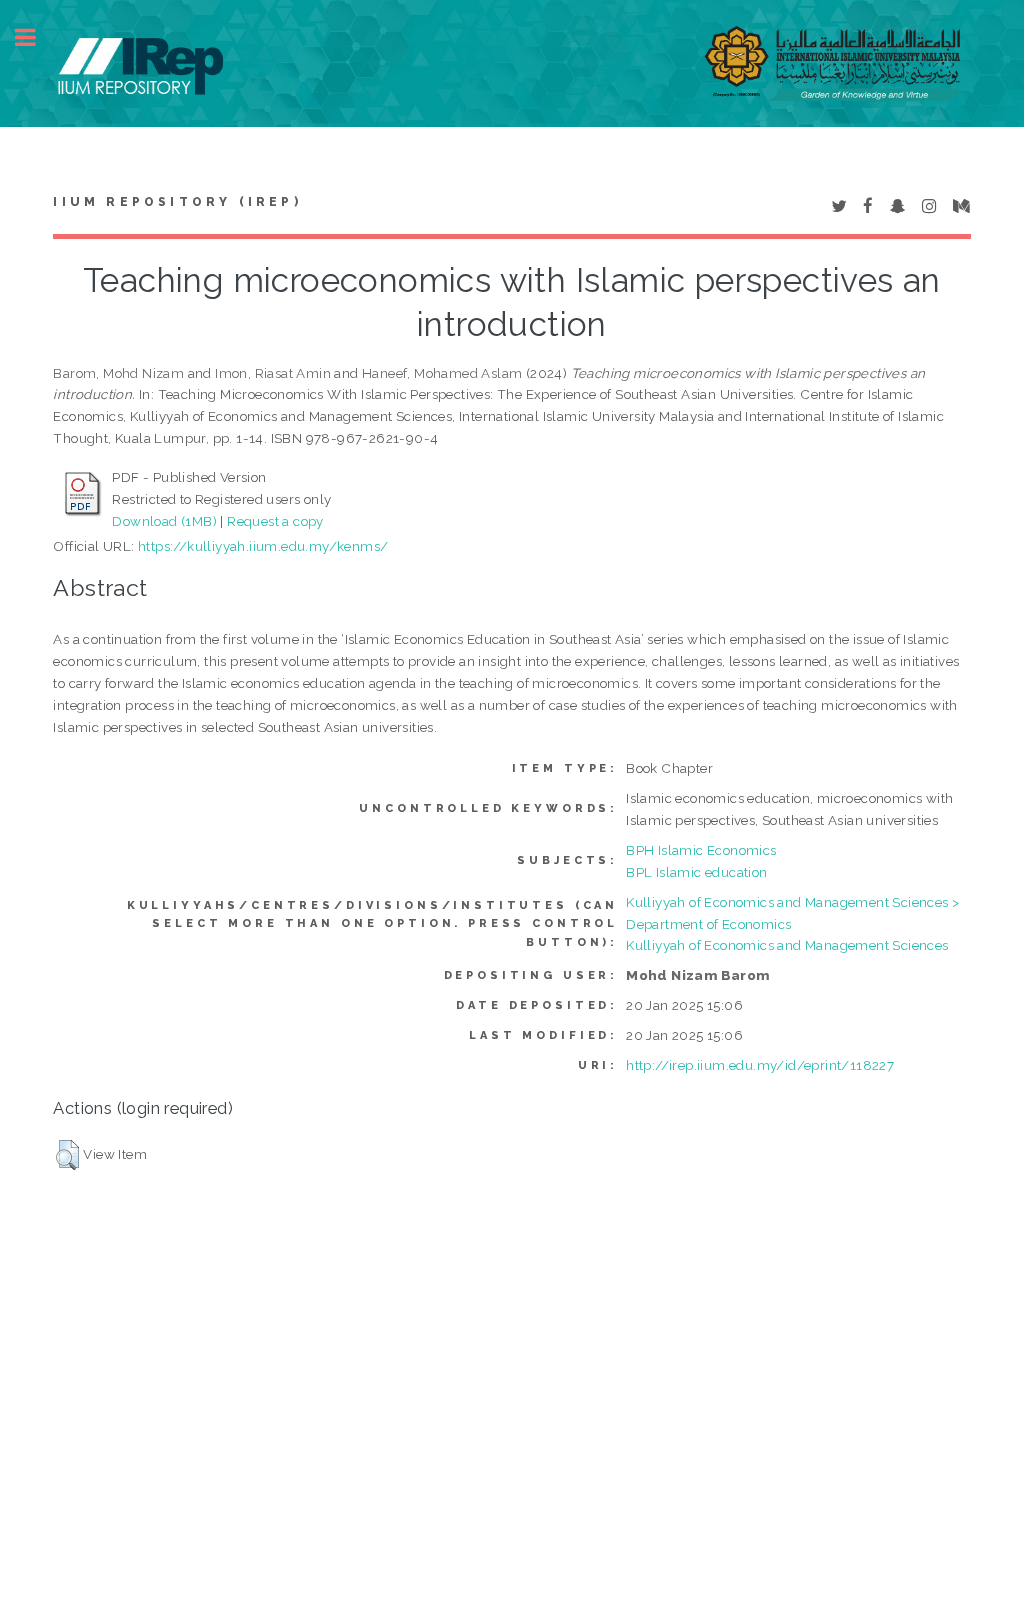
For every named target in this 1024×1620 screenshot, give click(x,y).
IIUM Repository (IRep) (177, 202)
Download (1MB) (164, 521)
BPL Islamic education (696, 872)
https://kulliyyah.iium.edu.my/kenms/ (263, 546)
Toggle (36, 37)
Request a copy (275, 521)
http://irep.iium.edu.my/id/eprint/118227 (760, 1065)
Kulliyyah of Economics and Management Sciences (787, 945)
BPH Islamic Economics (701, 850)
